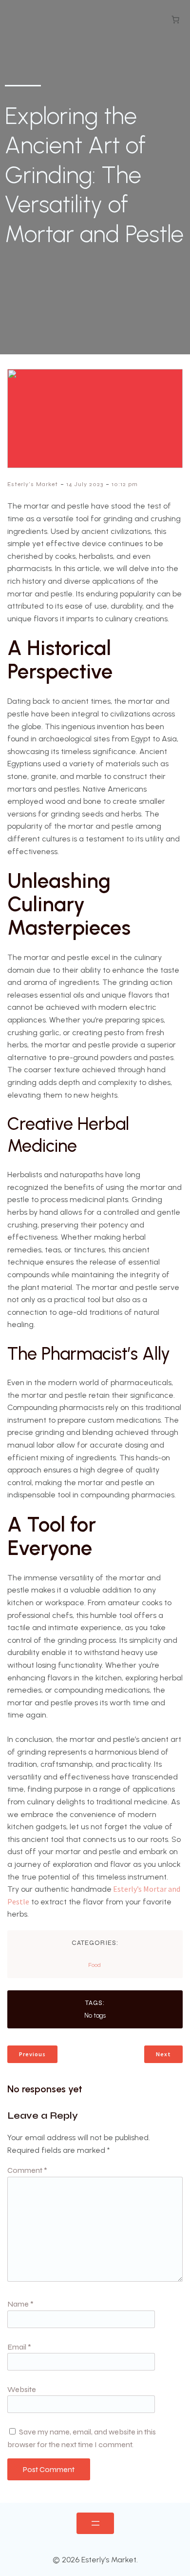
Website (22, 2389)
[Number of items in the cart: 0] (175, 20)
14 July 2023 (85, 484)
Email (19, 2347)
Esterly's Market (33, 484)
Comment (27, 2170)
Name (20, 2304)
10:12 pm (125, 484)
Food (95, 1965)
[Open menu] (95, 2523)
